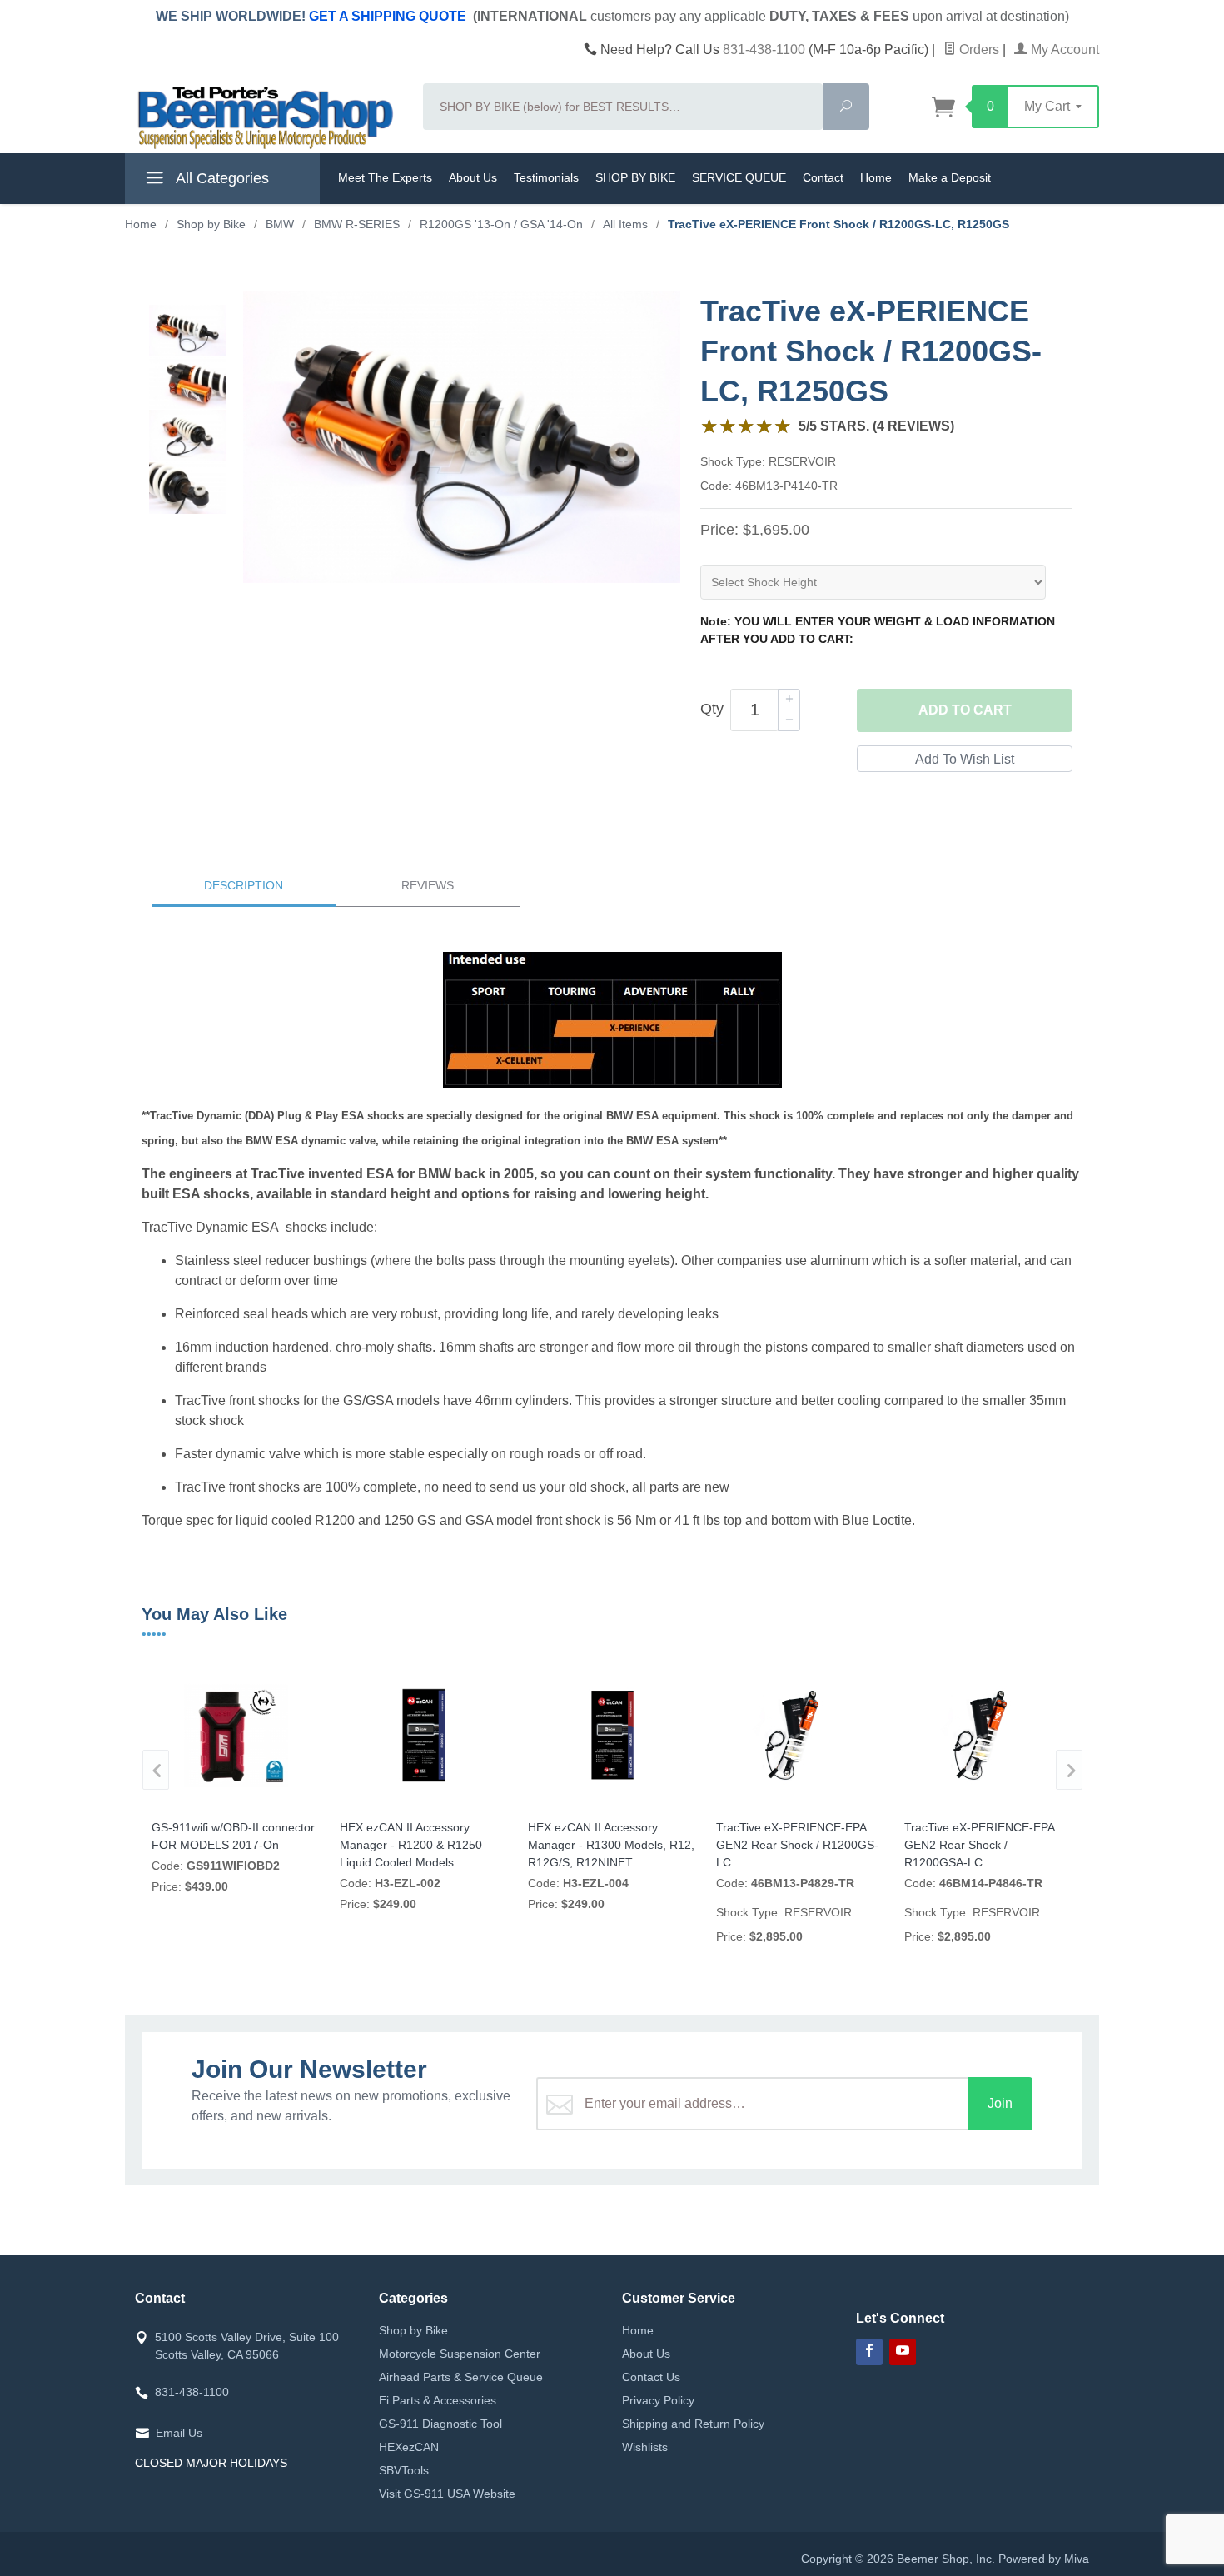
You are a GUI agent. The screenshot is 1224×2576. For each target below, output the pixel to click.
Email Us (179, 2433)
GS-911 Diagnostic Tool (440, 2424)
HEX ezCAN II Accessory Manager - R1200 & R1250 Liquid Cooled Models (411, 1845)
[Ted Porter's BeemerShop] (264, 117)
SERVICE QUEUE (739, 177)
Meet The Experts (385, 177)
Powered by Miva (1044, 2559)
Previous (156, 1770)
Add (965, 710)
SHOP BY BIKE (635, 177)
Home (876, 177)
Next (1069, 1770)
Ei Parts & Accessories (438, 2400)
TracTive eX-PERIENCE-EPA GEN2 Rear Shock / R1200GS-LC (797, 1845)
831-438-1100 (764, 50)
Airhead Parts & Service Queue (461, 2377)
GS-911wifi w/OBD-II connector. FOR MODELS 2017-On (234, 1836)
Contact (823, 177)
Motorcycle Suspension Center (460, 2354)
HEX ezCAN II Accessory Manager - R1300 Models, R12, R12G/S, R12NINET (611, 1845)
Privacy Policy (658, 2400)
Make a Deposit (950, 177)
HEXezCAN (409, 2447)
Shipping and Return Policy (693, 2424)
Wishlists (645, 2447)
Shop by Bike (413, 2330)
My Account (1063, 50)
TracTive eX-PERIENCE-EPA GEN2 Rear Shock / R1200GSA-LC (979, 1845)
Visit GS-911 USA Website (447, 2494)
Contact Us (651, 2377)
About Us (473, 177)
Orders (978, 50)
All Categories (221, 178)
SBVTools (404, 2470)
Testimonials (546, 177)
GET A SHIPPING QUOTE (388, 16)
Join (1000, 2103)
